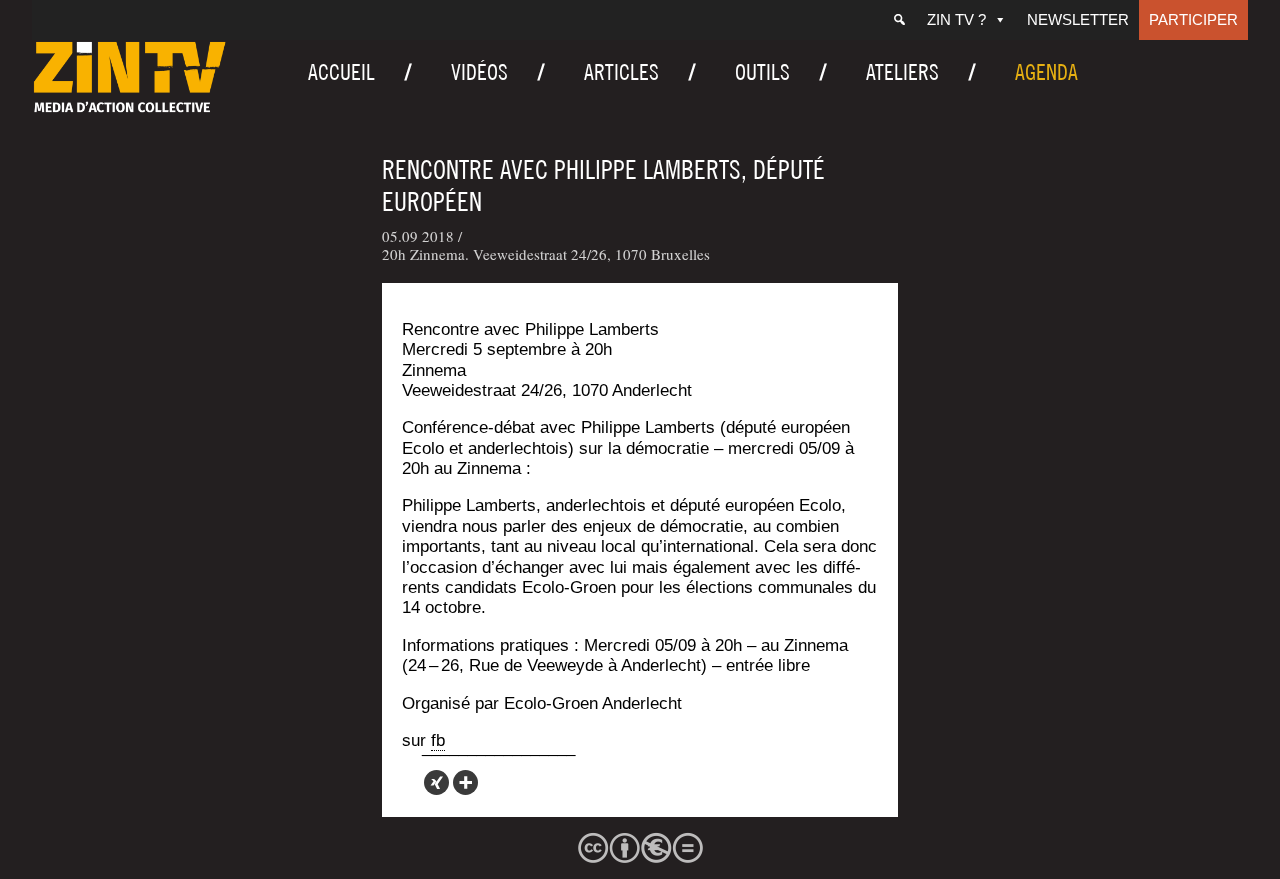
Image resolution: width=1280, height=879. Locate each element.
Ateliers (902, 72)
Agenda (1046, 72)
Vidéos (479, 72)
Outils (762, 72)
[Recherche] (899, 20)
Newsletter (1078, 19)
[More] (465, 782)
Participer (1193, 19)
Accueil (341, 72)
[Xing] (436, 782)
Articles (621, 72)
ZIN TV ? (956, 19)
